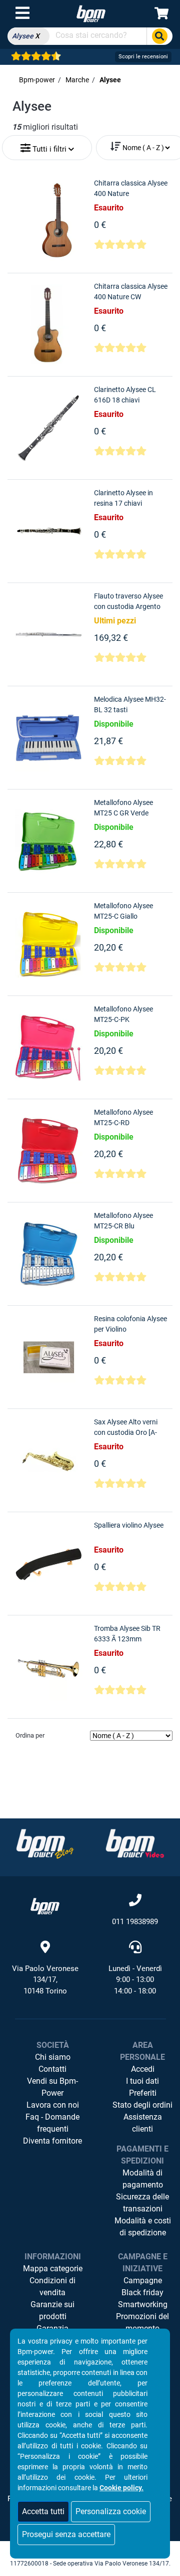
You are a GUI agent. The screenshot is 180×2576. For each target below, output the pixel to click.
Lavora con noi (53, 2105)
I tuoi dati (142, 2081)
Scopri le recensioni (143, 57)
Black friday (142, 2292)
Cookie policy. (121, 2488)
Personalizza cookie (111, 2511)
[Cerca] (159, 36)
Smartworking (143, 2304)
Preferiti (143, 2093)
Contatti (52, 2069)
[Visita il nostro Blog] (45, 1844)
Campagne (143, 2280)
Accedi (143, 2069)
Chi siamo (53, 2057)
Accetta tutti (43, 2511)
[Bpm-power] (91, 13)
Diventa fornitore (52, 2141)
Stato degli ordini (142, 2105)
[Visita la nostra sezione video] (135, 1844)
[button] (47, 145)
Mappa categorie (53, 2269)
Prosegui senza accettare (66, 2534)
